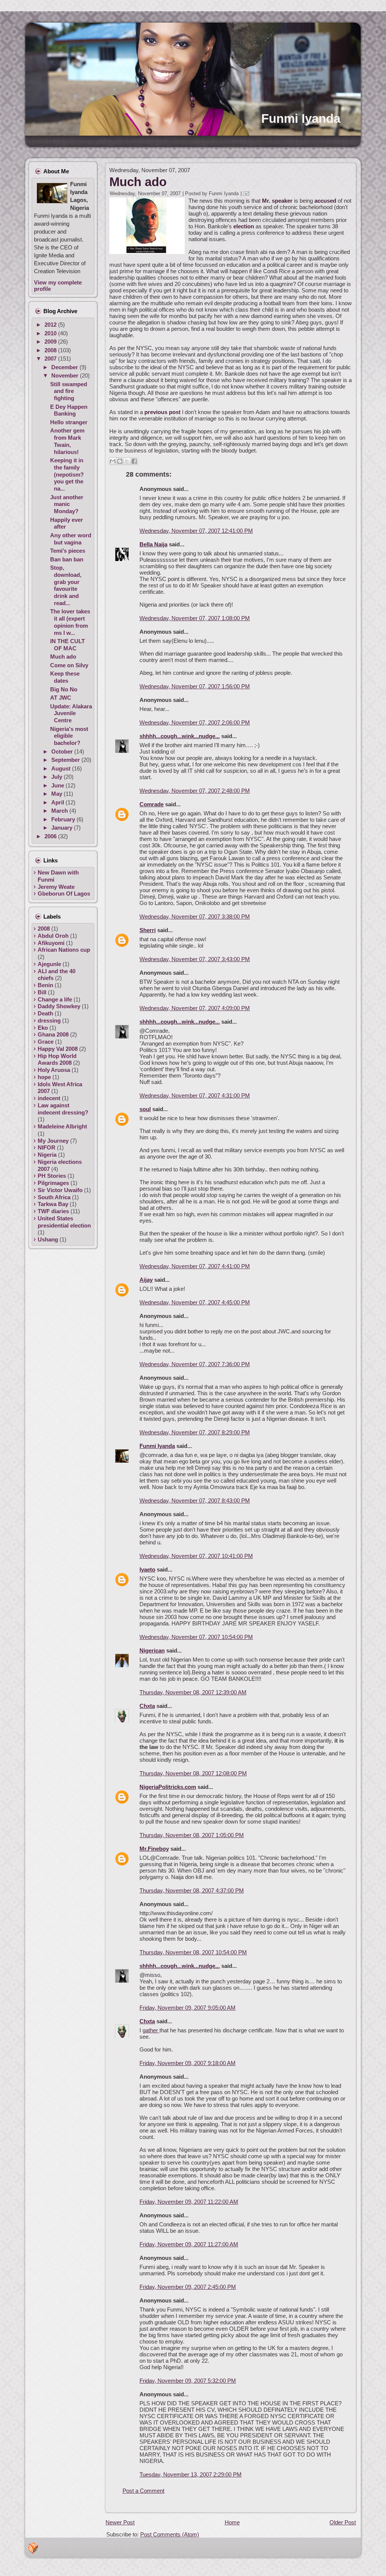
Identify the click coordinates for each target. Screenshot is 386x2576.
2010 (51, 333)
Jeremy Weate (56, 887)
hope (44, 1077)
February (64, 819)
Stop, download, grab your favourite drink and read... (66, 585)
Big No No (64, 689)
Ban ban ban (67, 559)
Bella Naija (153, 544)
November (66, 375)
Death (45, 1013)
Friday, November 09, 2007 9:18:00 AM (188, 2063)
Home (232, 2522)
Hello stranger (69, 422)
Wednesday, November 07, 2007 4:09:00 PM (195, 1008)
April (58, 802)
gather (151, 2030)
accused (325, 201)
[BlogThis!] (120, 461)
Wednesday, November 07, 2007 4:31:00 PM (195, 1095)
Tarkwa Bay (53, 1204)
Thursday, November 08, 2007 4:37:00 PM (192, 1890)
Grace (46, 1042)
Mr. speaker (277, 201)
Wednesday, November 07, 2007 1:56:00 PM (195, 686)
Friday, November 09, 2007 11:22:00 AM (189, 2202)
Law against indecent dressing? (63, 1109)
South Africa (54, 1197)
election (244, 226)
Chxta (147, 1706)
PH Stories (52, 1176)
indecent (49, 1098)
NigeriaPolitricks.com (168, 1787)
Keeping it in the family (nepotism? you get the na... (67, 474)
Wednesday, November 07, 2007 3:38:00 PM (195, 917)
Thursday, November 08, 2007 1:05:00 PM (192, 1835)
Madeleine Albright (62, 1126)
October (63, 751)
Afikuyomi (51, 943)
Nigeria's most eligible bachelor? (69, 736)
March (60, 811)
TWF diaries (53, 1211)
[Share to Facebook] (134, 461)
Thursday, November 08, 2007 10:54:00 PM (193, 1952)
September (66, 760)
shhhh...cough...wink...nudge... (180, 736)
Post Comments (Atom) (170, 2534)
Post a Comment (143, 2491)
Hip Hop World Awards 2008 (57, 1059)
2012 (51, 325)
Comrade (152, 804)
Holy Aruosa (54, 1070)
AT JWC (61, 698)
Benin (45, 985)
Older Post (343, 2522)
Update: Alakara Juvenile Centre (71, 713)
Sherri (148, 930)
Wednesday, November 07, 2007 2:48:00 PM (195, 791)
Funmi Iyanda (301, 118)
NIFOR (47, 1147)
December (65, 367)
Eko (43, 1028)
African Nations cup (64, 950)
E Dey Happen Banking (69, 410)
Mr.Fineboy (154, 1849)
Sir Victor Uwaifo (60, 1190)
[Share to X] (127, 461)
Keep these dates (65, 677)
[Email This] (113, 461)
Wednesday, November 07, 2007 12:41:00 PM (196, 531)
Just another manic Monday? (67, 504)
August (62, 768)
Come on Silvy (69, 665)
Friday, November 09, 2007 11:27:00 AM (189, 2244)
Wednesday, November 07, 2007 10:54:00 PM (196, 1637)
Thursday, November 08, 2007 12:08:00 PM (193, 1773)
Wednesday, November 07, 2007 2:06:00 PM (195, 722)
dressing (49, 1020)
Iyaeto (147, 1569)
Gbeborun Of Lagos (64, 894)
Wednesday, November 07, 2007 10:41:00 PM (196, 1556)
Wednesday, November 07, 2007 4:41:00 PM (195, 1266)
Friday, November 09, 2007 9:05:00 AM (188, 2008)
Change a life (55, 999)
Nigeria (47, 1155)
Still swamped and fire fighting (69, 391)
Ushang (48, 1239)
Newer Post (120, 2522)
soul (145, 1109)
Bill (42, 992)
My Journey (53, 1141)
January (63, 828)
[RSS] (33, 2548)
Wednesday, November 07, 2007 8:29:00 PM (195, 1432)
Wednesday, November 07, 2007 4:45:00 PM (195, 1302)
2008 (51, 350)
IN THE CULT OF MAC (67, 645)
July (57, 777)
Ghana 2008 (53, 1034)
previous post (162, 412)
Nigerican (152, 1650)
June (58, 785)
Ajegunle (49, 964)
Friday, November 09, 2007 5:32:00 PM (188, 2381)
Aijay (146, 1280)
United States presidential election (64, 1222)
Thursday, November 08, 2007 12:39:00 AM (193, 1692)
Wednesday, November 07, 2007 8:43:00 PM (195, 1501)
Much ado (63, 657)
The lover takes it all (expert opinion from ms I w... (70, 622)
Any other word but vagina (71, 539)
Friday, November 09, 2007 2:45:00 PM (188, 2287)
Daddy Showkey (59, 1006)
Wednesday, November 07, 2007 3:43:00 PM (195, 959)
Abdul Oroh (53, 936)
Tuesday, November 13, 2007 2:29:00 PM (191, 2474)
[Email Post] (247, 193)
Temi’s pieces (68, 551)
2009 (51, 342)
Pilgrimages (53, 1183)
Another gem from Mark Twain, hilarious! (67, 441)
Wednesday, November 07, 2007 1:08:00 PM (195, 618)
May (57, 794)
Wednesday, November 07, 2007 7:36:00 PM (195, 1364)
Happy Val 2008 (58, 1049)
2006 (51, 836)
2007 (51, 358)
